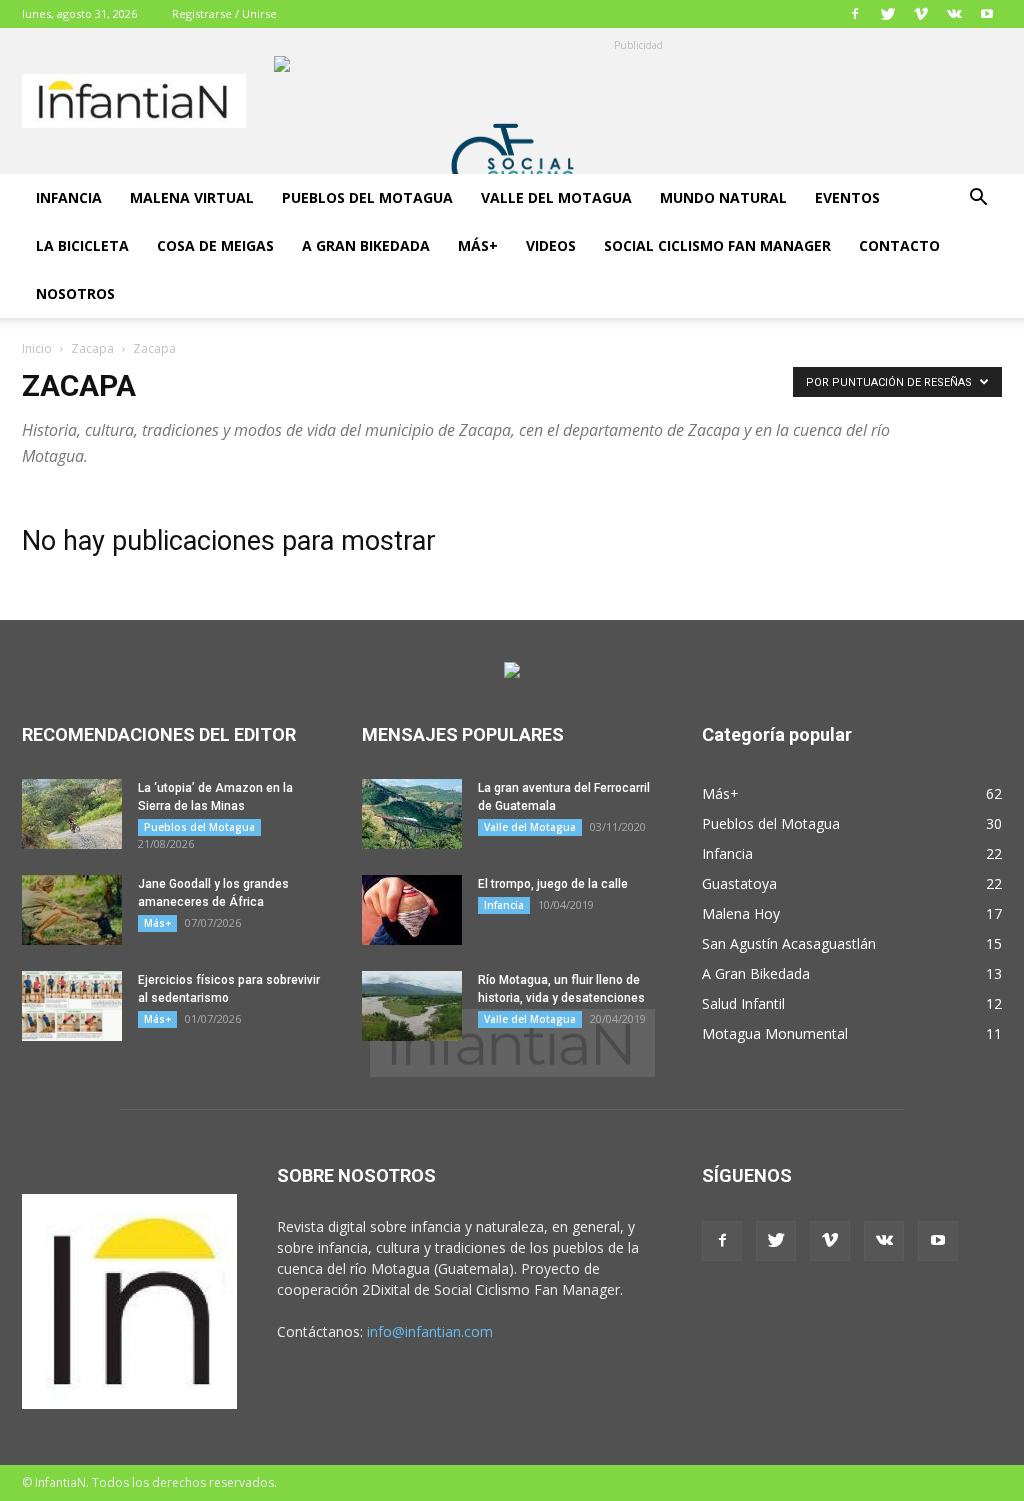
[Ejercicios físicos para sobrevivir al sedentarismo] (72, 1006)
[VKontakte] (954, 14)
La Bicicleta (82, 245)
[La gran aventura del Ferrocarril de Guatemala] (412, 814)
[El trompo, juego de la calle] (412, 910)
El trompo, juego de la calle (553, 884)
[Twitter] (888, 14)
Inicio (37, 348)
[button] (978, 199)
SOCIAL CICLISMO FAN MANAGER (717, 245)
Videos (551, 245)
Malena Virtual (192, 197)
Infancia (69, 197)
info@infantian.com (430, 1331)
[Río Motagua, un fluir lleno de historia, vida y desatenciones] (412, 1006)
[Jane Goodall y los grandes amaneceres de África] (72, 910)
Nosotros (75, 293)
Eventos (847, 197)
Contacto (899, 245)
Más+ (478, 245)
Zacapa (92, 348)
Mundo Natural (723, 197)
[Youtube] (987, 14)
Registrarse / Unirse (224, 13)
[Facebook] (855, 14)
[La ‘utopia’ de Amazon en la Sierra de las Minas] (72, 814)
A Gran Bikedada (366, 245)
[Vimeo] (921, 14)
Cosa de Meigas (215, 245)
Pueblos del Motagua (367, 197)
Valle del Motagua (556, 197)
